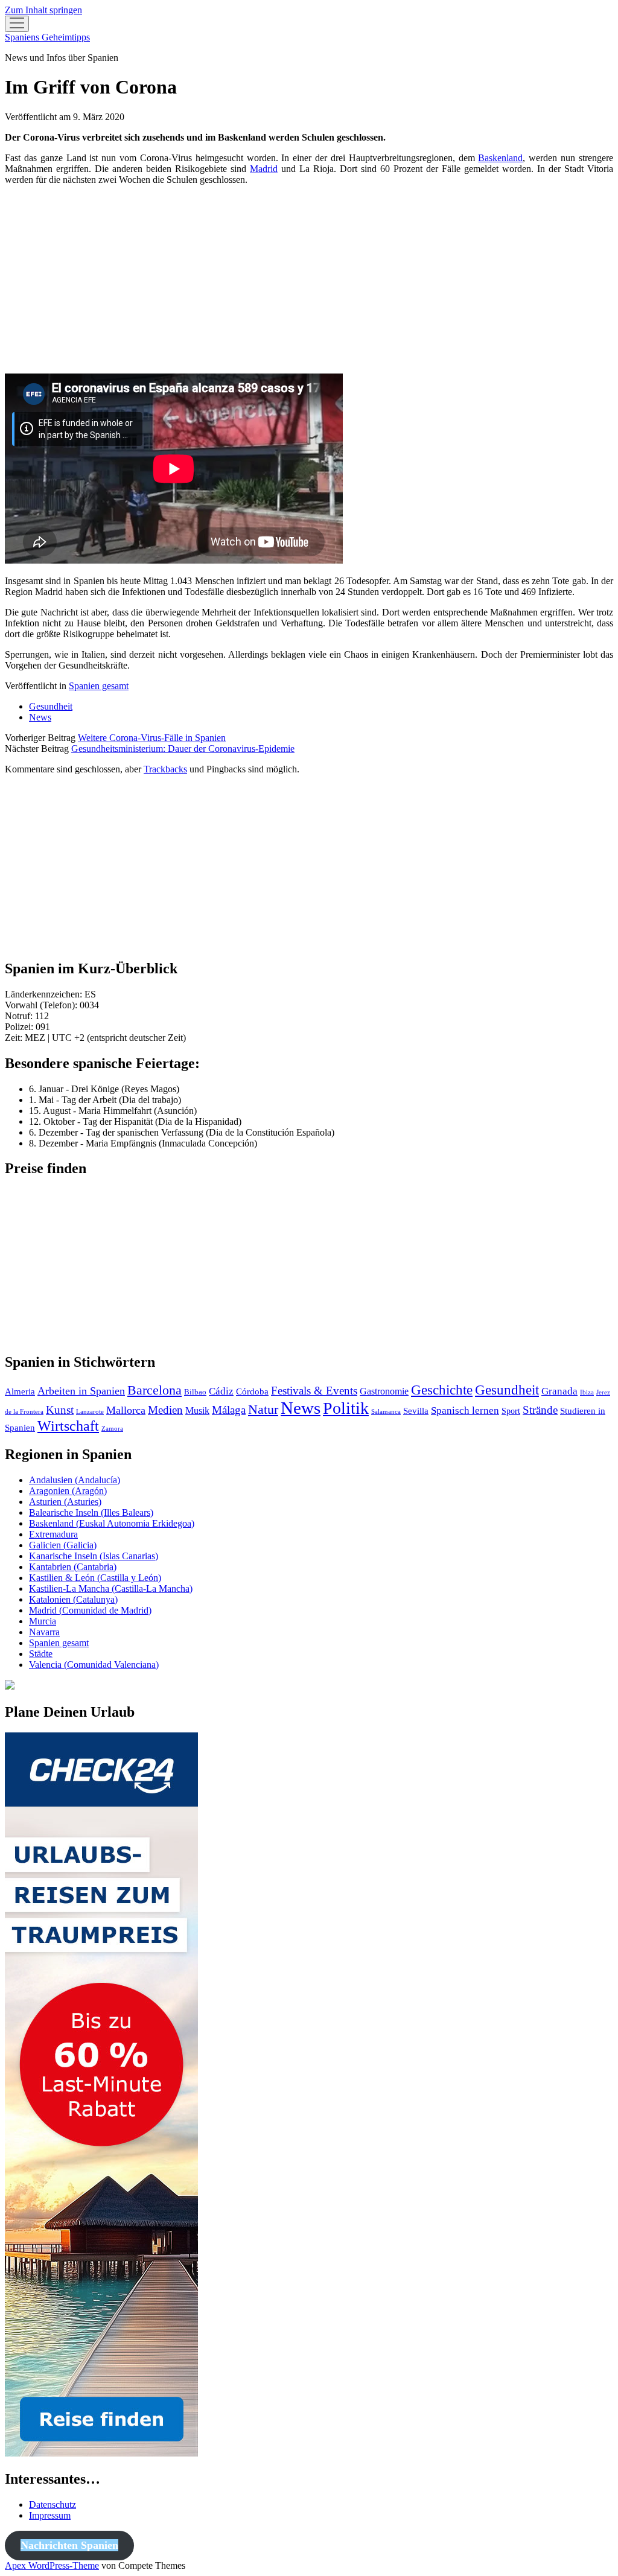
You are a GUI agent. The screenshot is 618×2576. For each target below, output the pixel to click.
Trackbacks (165, 769)
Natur (263, 1409)
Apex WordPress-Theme (52, 2565)
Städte (41, 1654)
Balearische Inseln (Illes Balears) (91, 1512)
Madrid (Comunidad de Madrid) (90, 1610)
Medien (165, 1410)
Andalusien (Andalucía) (75, 1480)
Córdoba (252, 1391)
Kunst (60, 1410)
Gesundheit (51, 706)
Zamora (112, 1429)
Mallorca (126, 1410)
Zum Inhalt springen (43, 10)
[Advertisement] (309, 279)
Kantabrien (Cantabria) (73, 1567)
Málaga (229, 1410)
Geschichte (442, 1390)
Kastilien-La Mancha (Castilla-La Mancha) (111, 1589)
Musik (197, 1410)
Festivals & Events (314, 1391)
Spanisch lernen (465, 1410)
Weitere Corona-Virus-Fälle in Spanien (152, 738)
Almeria (20, 1391)
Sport (511, 1411)
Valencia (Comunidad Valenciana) (94, 1665)
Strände (540, 1410)
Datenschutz (53, 2504)
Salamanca (386, 1412)
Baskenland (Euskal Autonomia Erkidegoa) (112, 1523)
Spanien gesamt (99, 686)
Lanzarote (90, 1412)
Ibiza (587, 1392)
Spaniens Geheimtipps (47, 37)
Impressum (50, 2515)
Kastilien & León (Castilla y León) (95, 1578)
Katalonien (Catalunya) (73, 1599)
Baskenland (500, 158)
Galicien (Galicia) (63, 1545)
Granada (559, 1391)
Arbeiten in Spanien (81, 1391)
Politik (346, 1408)
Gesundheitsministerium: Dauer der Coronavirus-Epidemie (183, 749)
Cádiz (221, 1391)
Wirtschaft (68, 1426)
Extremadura (53, 1534)
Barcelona (154, 1390)
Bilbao (195, 1392)
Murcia (43, 1621)
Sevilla (416, 1410)
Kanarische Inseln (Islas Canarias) (94, 1556)
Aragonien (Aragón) (68, 1491)
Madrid (264, 169)
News (40, 717)
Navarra (44, 1632)
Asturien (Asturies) (65, 1502)
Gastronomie (384, 1391)
